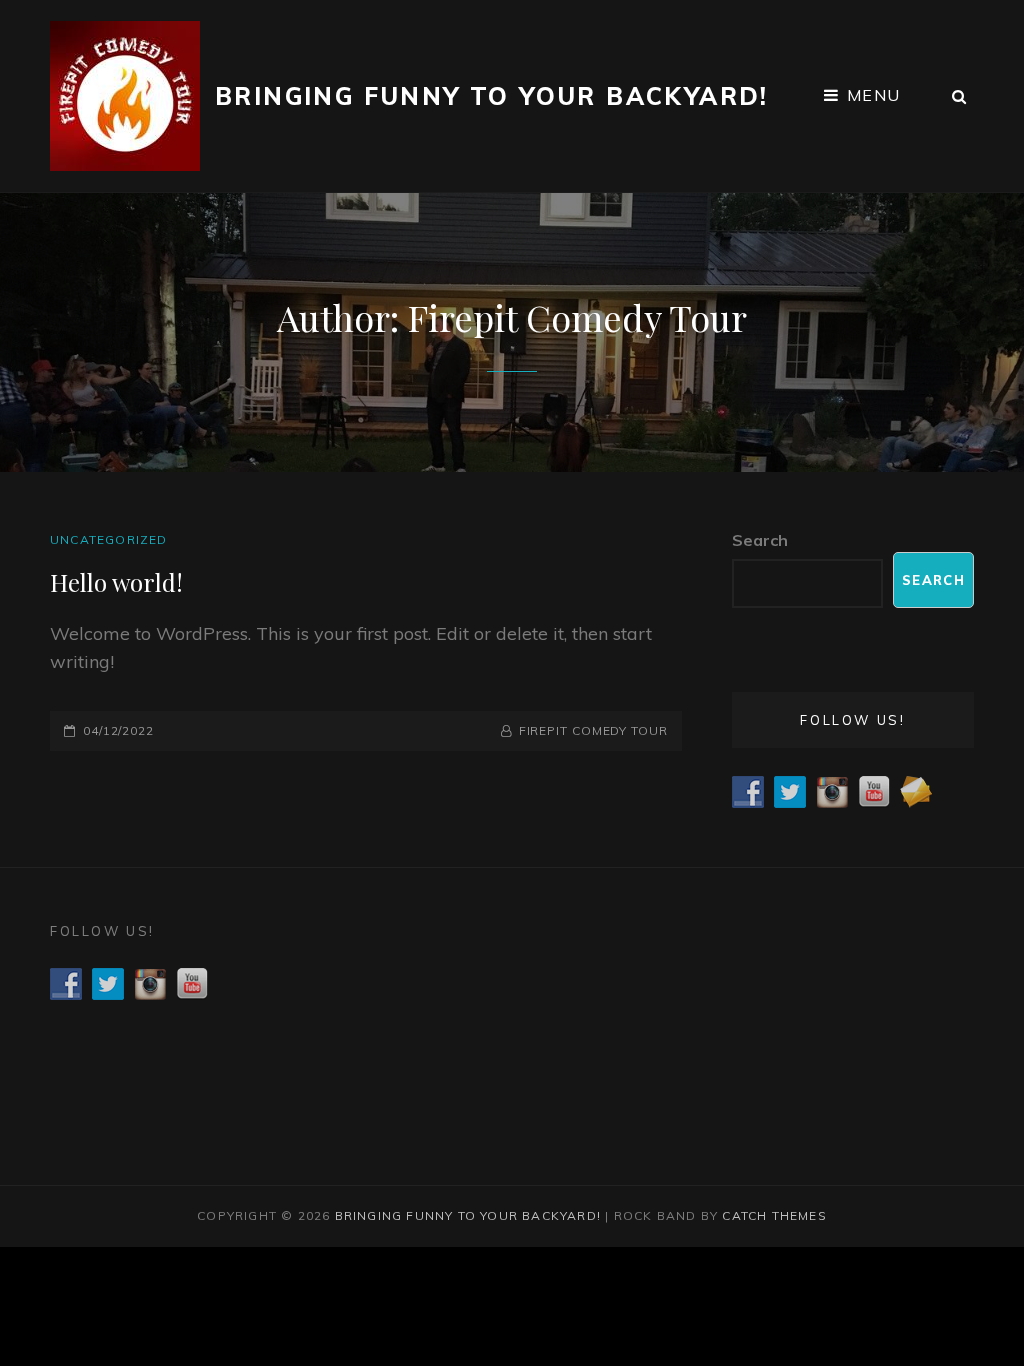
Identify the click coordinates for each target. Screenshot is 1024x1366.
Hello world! (116, 582)
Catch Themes (774, 1215)
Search (760, 540)
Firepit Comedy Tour (593, 730)
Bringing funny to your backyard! (492, 96)
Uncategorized (109, 539)
